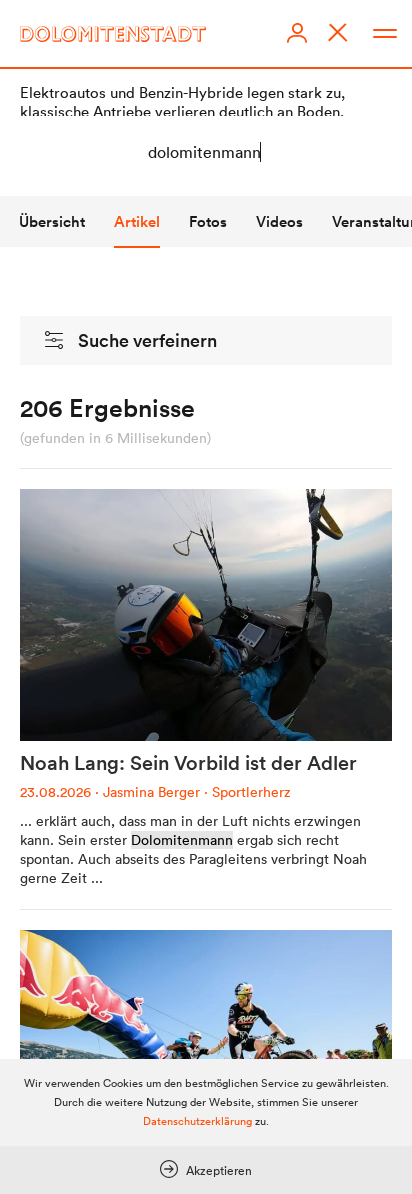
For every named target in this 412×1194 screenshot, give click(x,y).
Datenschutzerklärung (197, 1121)
